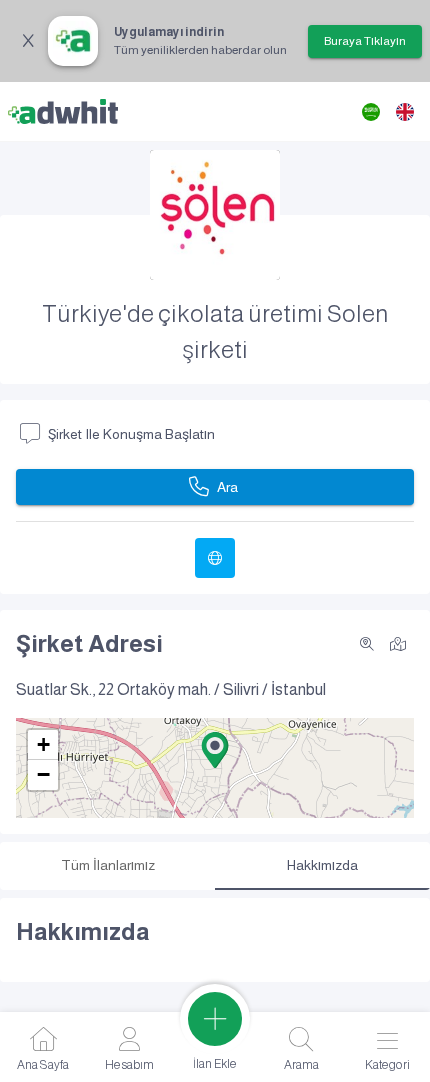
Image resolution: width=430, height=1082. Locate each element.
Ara (227, 487)
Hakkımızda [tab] (322, 865)
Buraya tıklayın (365, 41)
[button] (215, 750)
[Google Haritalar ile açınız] (398, 642)
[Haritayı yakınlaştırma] (367, 644)
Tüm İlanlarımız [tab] (108, 865)
